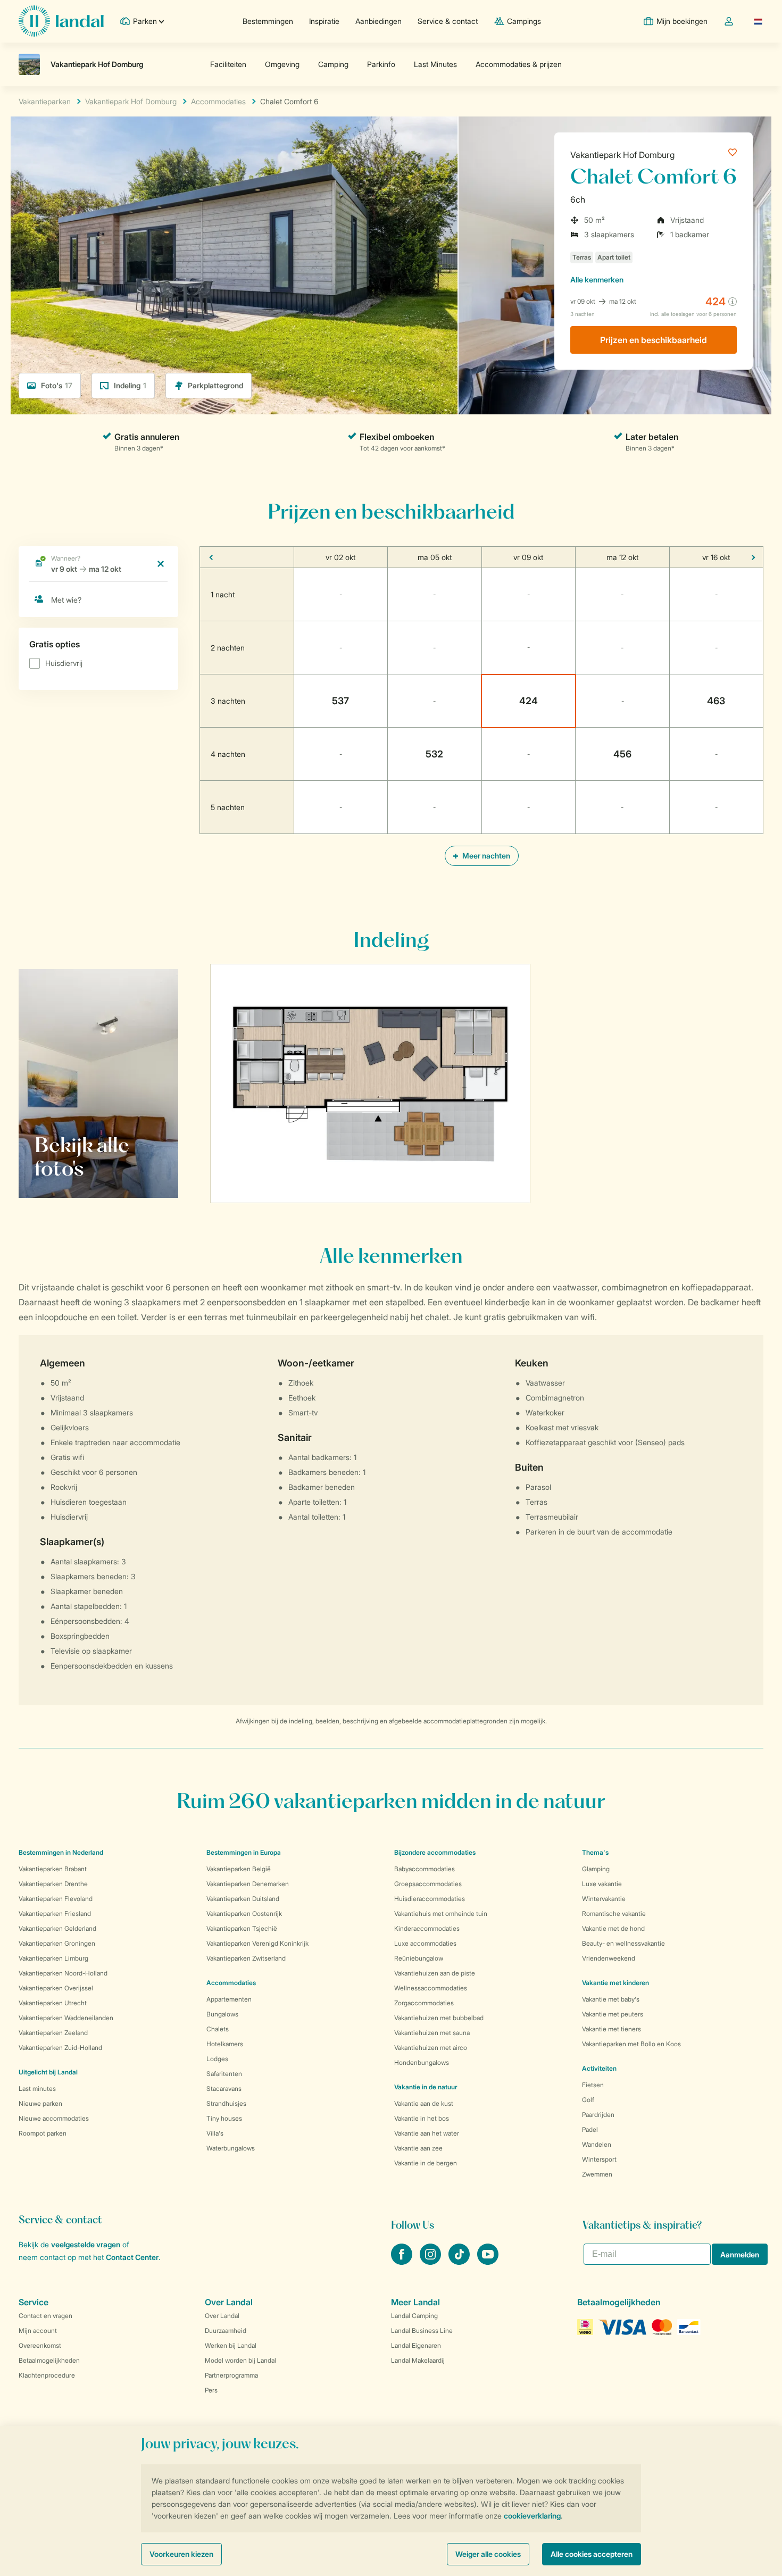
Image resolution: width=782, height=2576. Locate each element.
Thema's (595, 1852)
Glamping (596, 1869)
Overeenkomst (40, 2345)
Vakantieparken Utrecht (53, 2003)
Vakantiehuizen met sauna (432, 2033)
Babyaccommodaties (425, 1869)
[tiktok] (460, 2262)
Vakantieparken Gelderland (57, 1928)
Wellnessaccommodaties (431, 1988)
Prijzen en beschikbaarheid (654, 340)
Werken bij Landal (231, 2345)
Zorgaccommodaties (424, 2003)
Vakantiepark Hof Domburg (622, 155)
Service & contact (448, 21)
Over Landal (222, 2316)
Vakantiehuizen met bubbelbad (439, 2018)
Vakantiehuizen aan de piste (435, 1973)
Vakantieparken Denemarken (248, 1884)
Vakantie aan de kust (424, 2103)
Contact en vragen (45, 2316)
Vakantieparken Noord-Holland (63, 1973)
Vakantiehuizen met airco (431, 2048)
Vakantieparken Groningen (57, 1943)
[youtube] (488, 2262)
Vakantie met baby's (611, 1999)
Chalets (218, 2029)
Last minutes (37, 2089)
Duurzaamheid (226, 2331)
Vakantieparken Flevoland (56, 1899)
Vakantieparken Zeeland (53, 2033)
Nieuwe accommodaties (54, 2118)
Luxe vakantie (602, 1884)
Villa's (215, 2133)
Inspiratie (324, 21)
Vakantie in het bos (422, 2118)
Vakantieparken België (239, 1869)
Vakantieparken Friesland (55, 1914)
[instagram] (431, 2262)
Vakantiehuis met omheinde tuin (441, 1914)
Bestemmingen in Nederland (61, 1852)
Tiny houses (224, 2118)
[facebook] (403, 2262)
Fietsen (593, 2085)
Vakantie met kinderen (615, 1983)
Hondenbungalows (422, 2062)
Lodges (217, 2059)
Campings (524, 21)
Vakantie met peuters (613, 2014)
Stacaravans (224, 2089)
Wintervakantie (604, 1899)
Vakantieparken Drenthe (53, 1884)
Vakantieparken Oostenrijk (244, 1914)
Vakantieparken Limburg (53, 1958)
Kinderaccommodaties (427, 1928)
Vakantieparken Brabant (53, 1869)
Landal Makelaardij (418, 2360)
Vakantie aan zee (418, 2148)
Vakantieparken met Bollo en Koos (631, 2044)
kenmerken (597, 280)
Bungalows (222, 2014)
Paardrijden (598, 2115)
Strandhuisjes (226, 2103)
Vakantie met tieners (612, 2029)
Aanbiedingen (378, 21)
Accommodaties (231, 1983)
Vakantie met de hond (613, 1928)
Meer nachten (485, 856)
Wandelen (597, 2144)
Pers (211, 2390)
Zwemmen (597, 2174)
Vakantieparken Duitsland (243, 1899)
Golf (588, 2100)
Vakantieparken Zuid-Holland (60, 2048)
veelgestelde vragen (86, 2244)
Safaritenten (224, 2074)
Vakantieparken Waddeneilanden (66, 2018)
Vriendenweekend (609, 1958)
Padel (590, 2129)
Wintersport (599, 2159)
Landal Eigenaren (416, 2345)
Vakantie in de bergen (426, 2163)
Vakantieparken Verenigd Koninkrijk (257, 1943)
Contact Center (132, 2257)
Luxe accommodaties (425, 1943)
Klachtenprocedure (47, 2375)
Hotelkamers (225, 2044)
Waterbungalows (231, 2148)
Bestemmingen (268, 21)
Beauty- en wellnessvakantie (623, 1943)
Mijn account (38, 2331)
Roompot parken (43, 2133)
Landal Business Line (422, 2331)
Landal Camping (414, 2316)
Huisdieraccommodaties (430, 1899)
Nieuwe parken (40, 2103)
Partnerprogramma (231, 2375)
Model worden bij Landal (240, 2360)
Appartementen (229, 1999)
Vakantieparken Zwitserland (246, 1958)
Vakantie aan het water (427, 2133)
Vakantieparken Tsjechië (242, 1928)
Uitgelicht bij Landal (48, 2072)
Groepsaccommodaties (428, 1884)
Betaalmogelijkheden (49, 2360)
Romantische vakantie (614, 1914)
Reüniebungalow (419, 1958)
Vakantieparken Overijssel (56, 1988)
